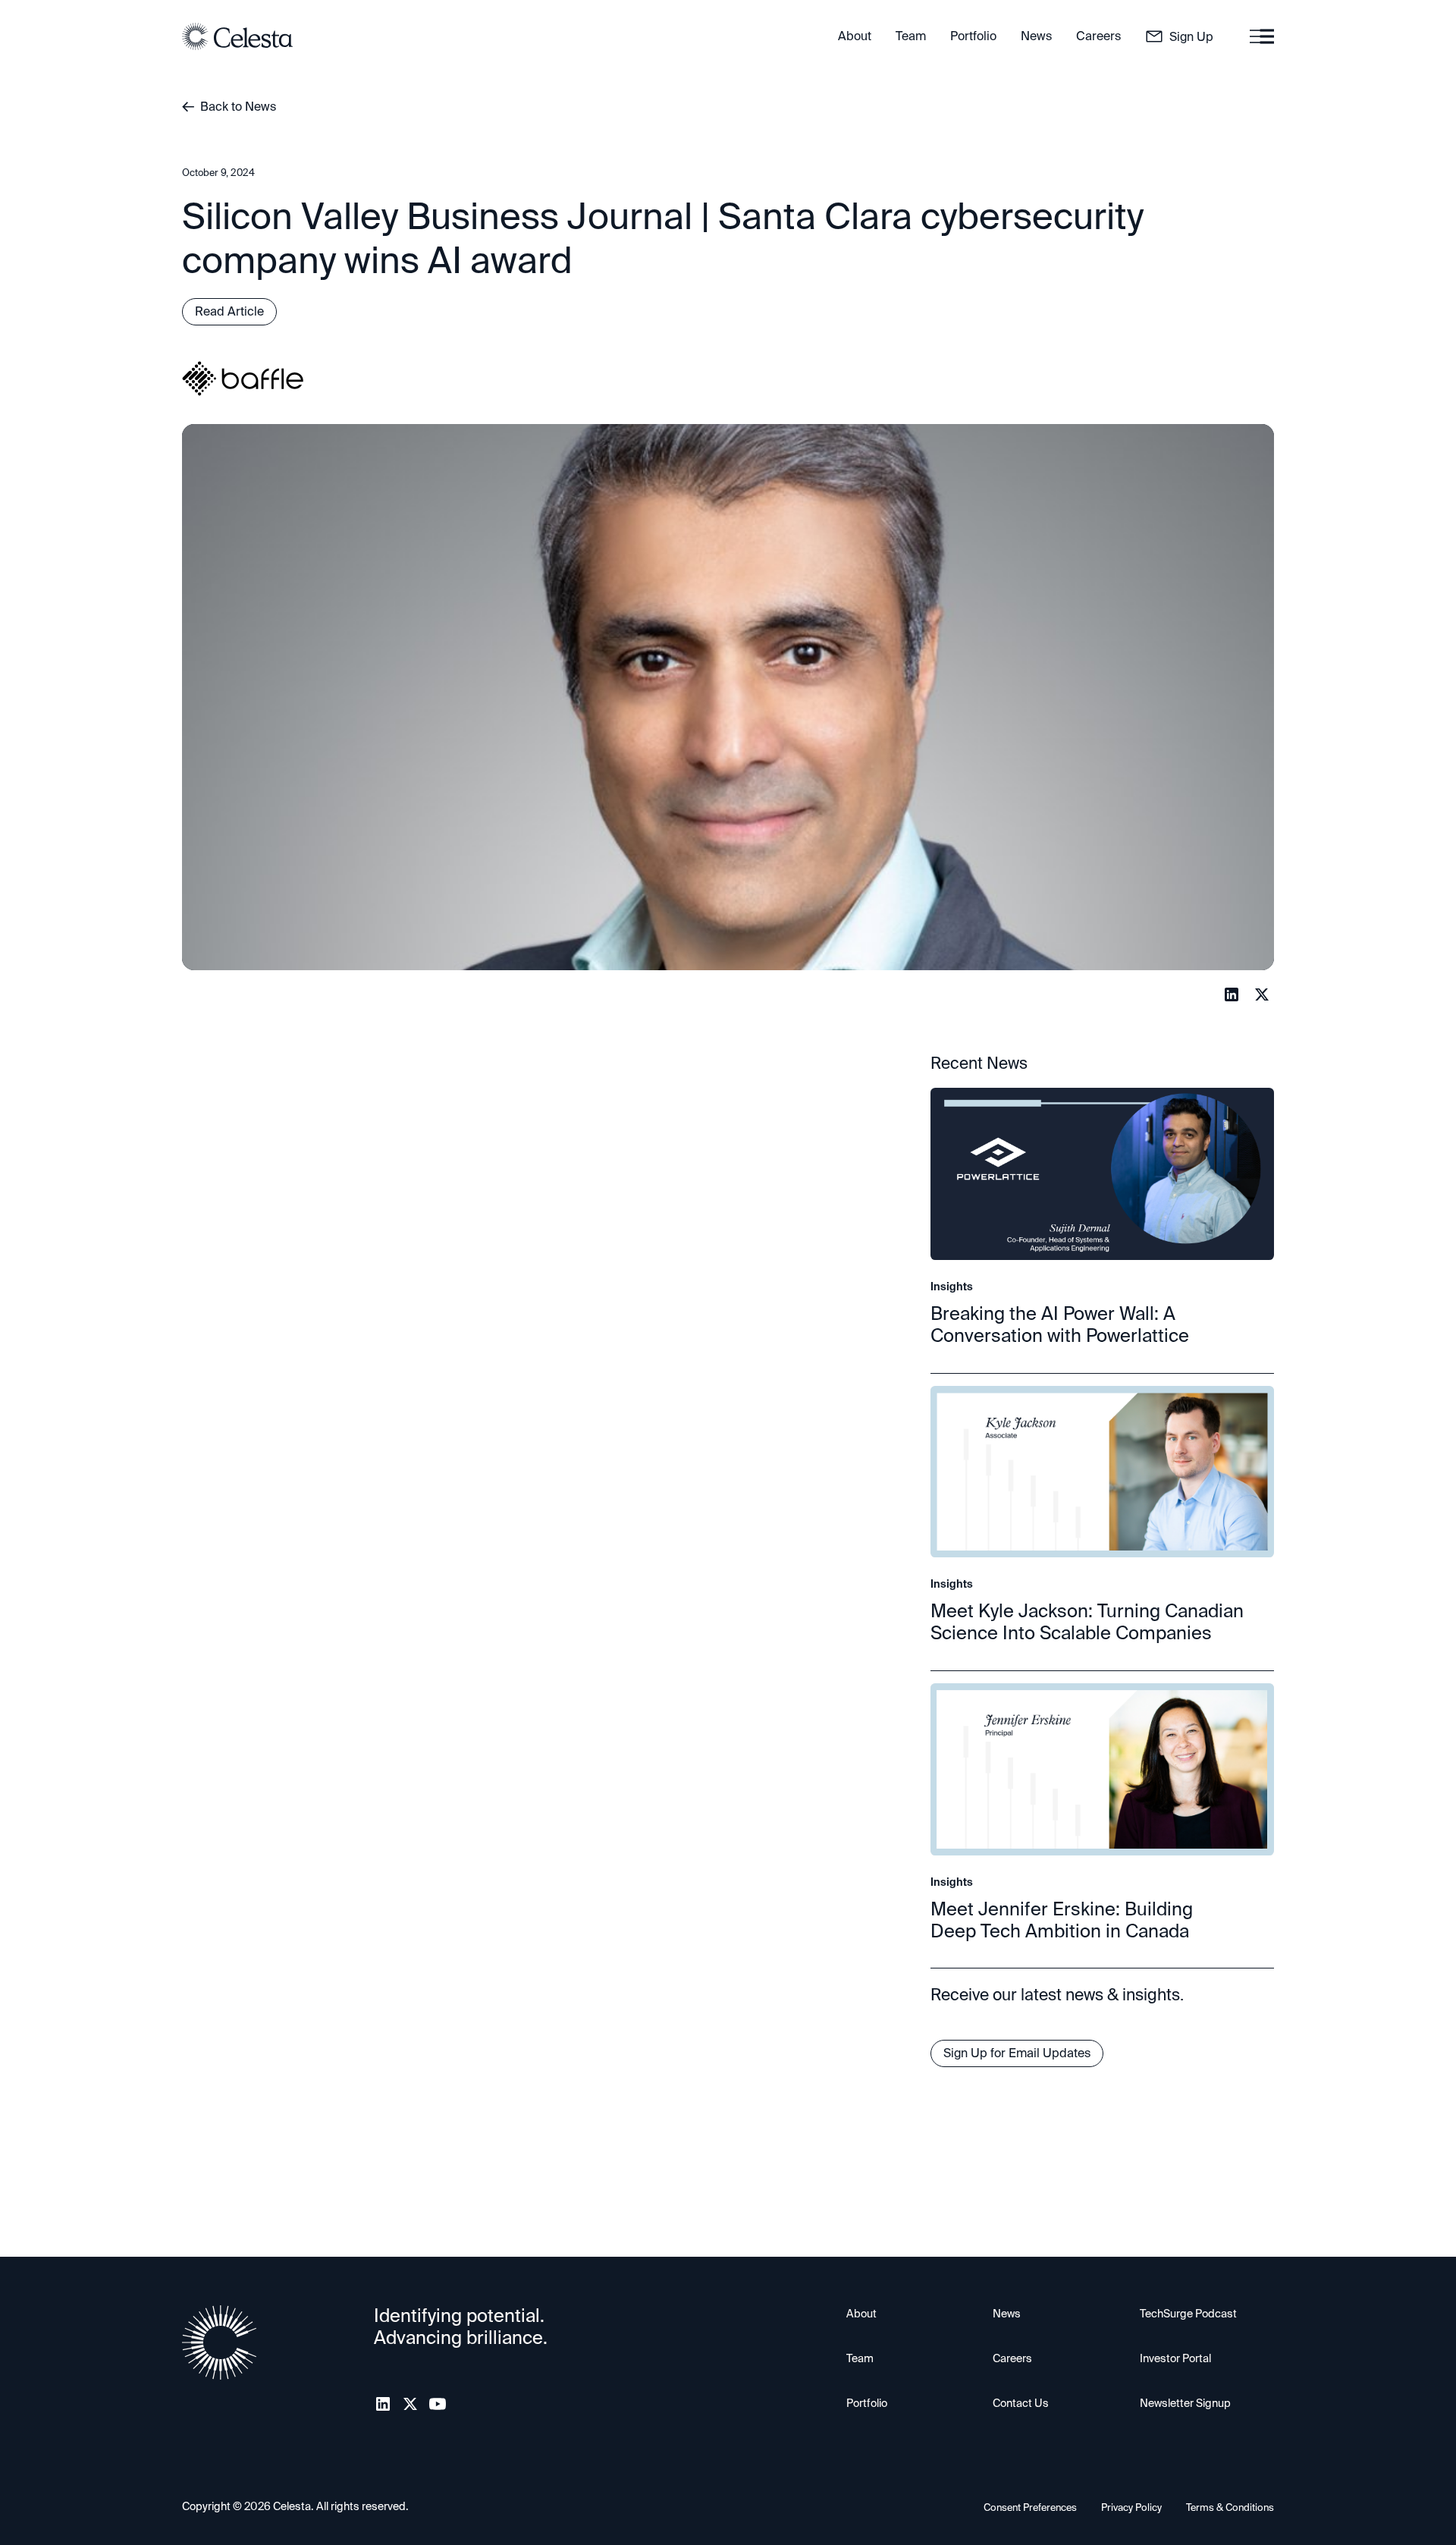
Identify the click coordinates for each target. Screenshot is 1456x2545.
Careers (1012, 2358)
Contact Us (1021, 2403)
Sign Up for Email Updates (1017, 2053)
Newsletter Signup (1185, 2403)
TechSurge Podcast (1188, 2314)
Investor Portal (1175, 2358)
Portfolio (867, 2403)
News (1007, 2314)
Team (860, 2358)
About (861, 2314)
